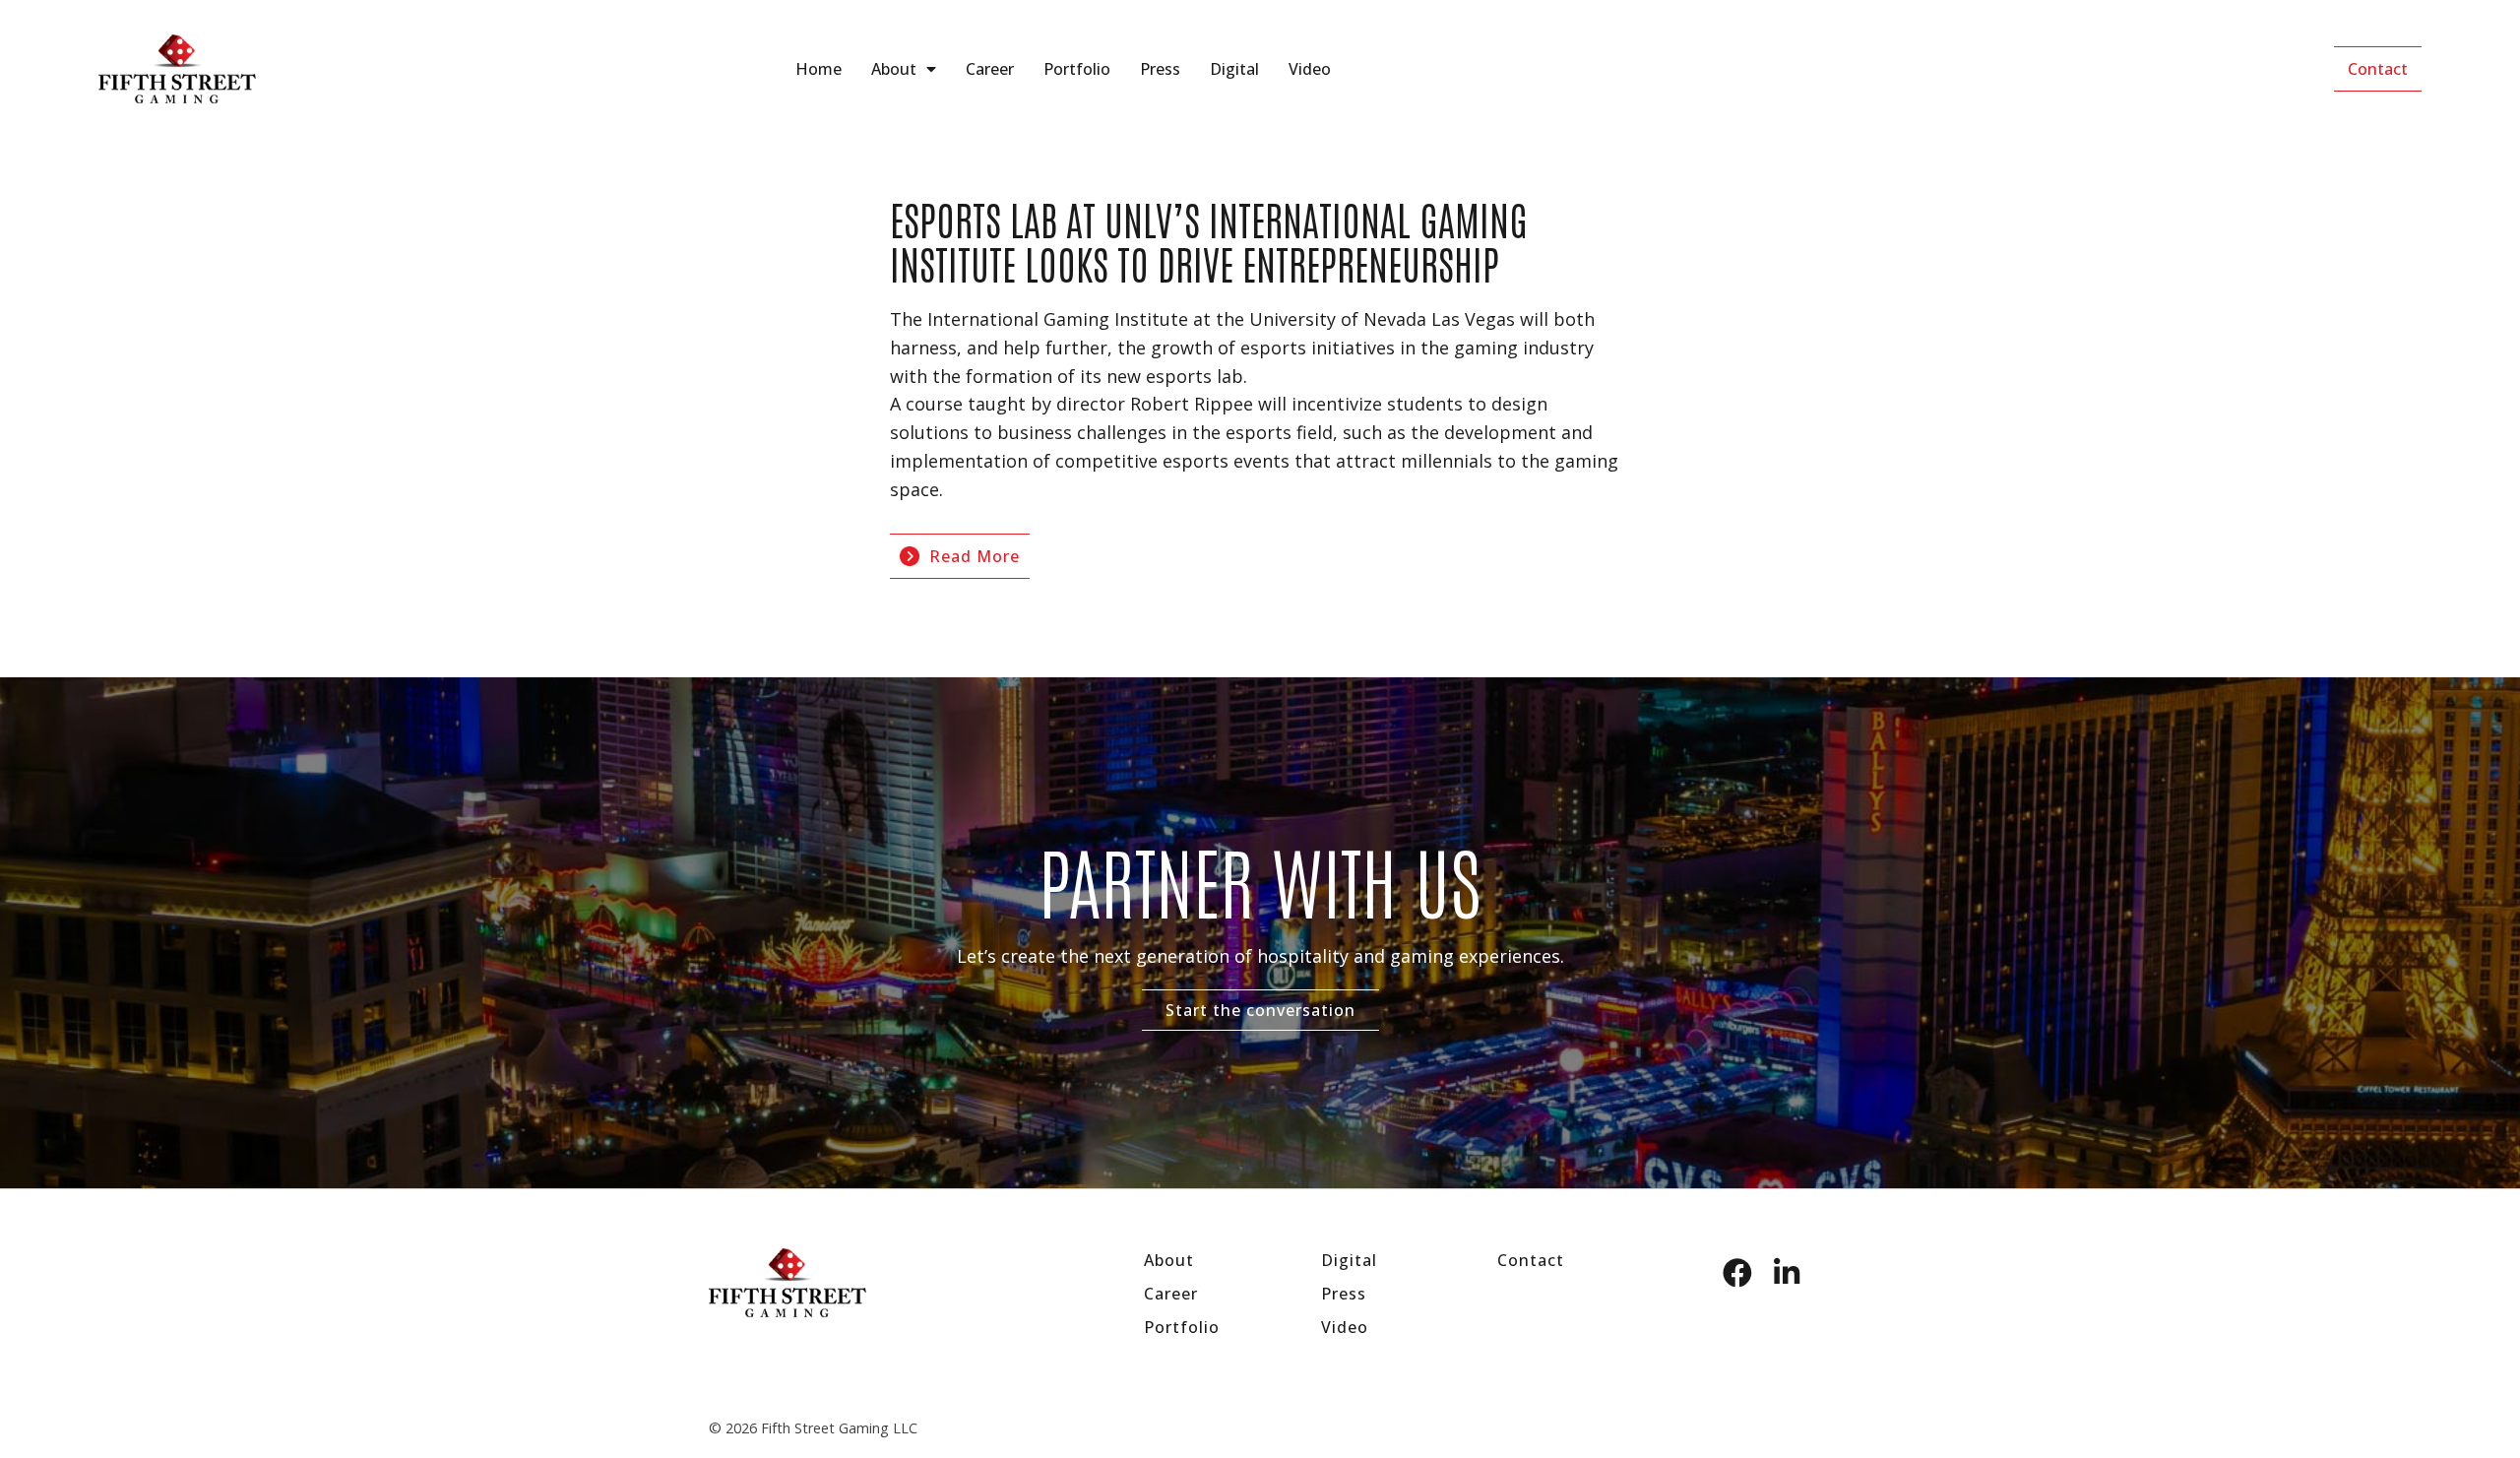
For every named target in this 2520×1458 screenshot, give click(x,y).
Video (1310, 69)
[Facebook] (1737, 1273)
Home (819, 69)
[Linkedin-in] (1787, 1273)
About (894, 69)
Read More (975, 556)
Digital (1234, 69)
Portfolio (1077, 69)
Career (990, 69)
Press (1160, 69)
